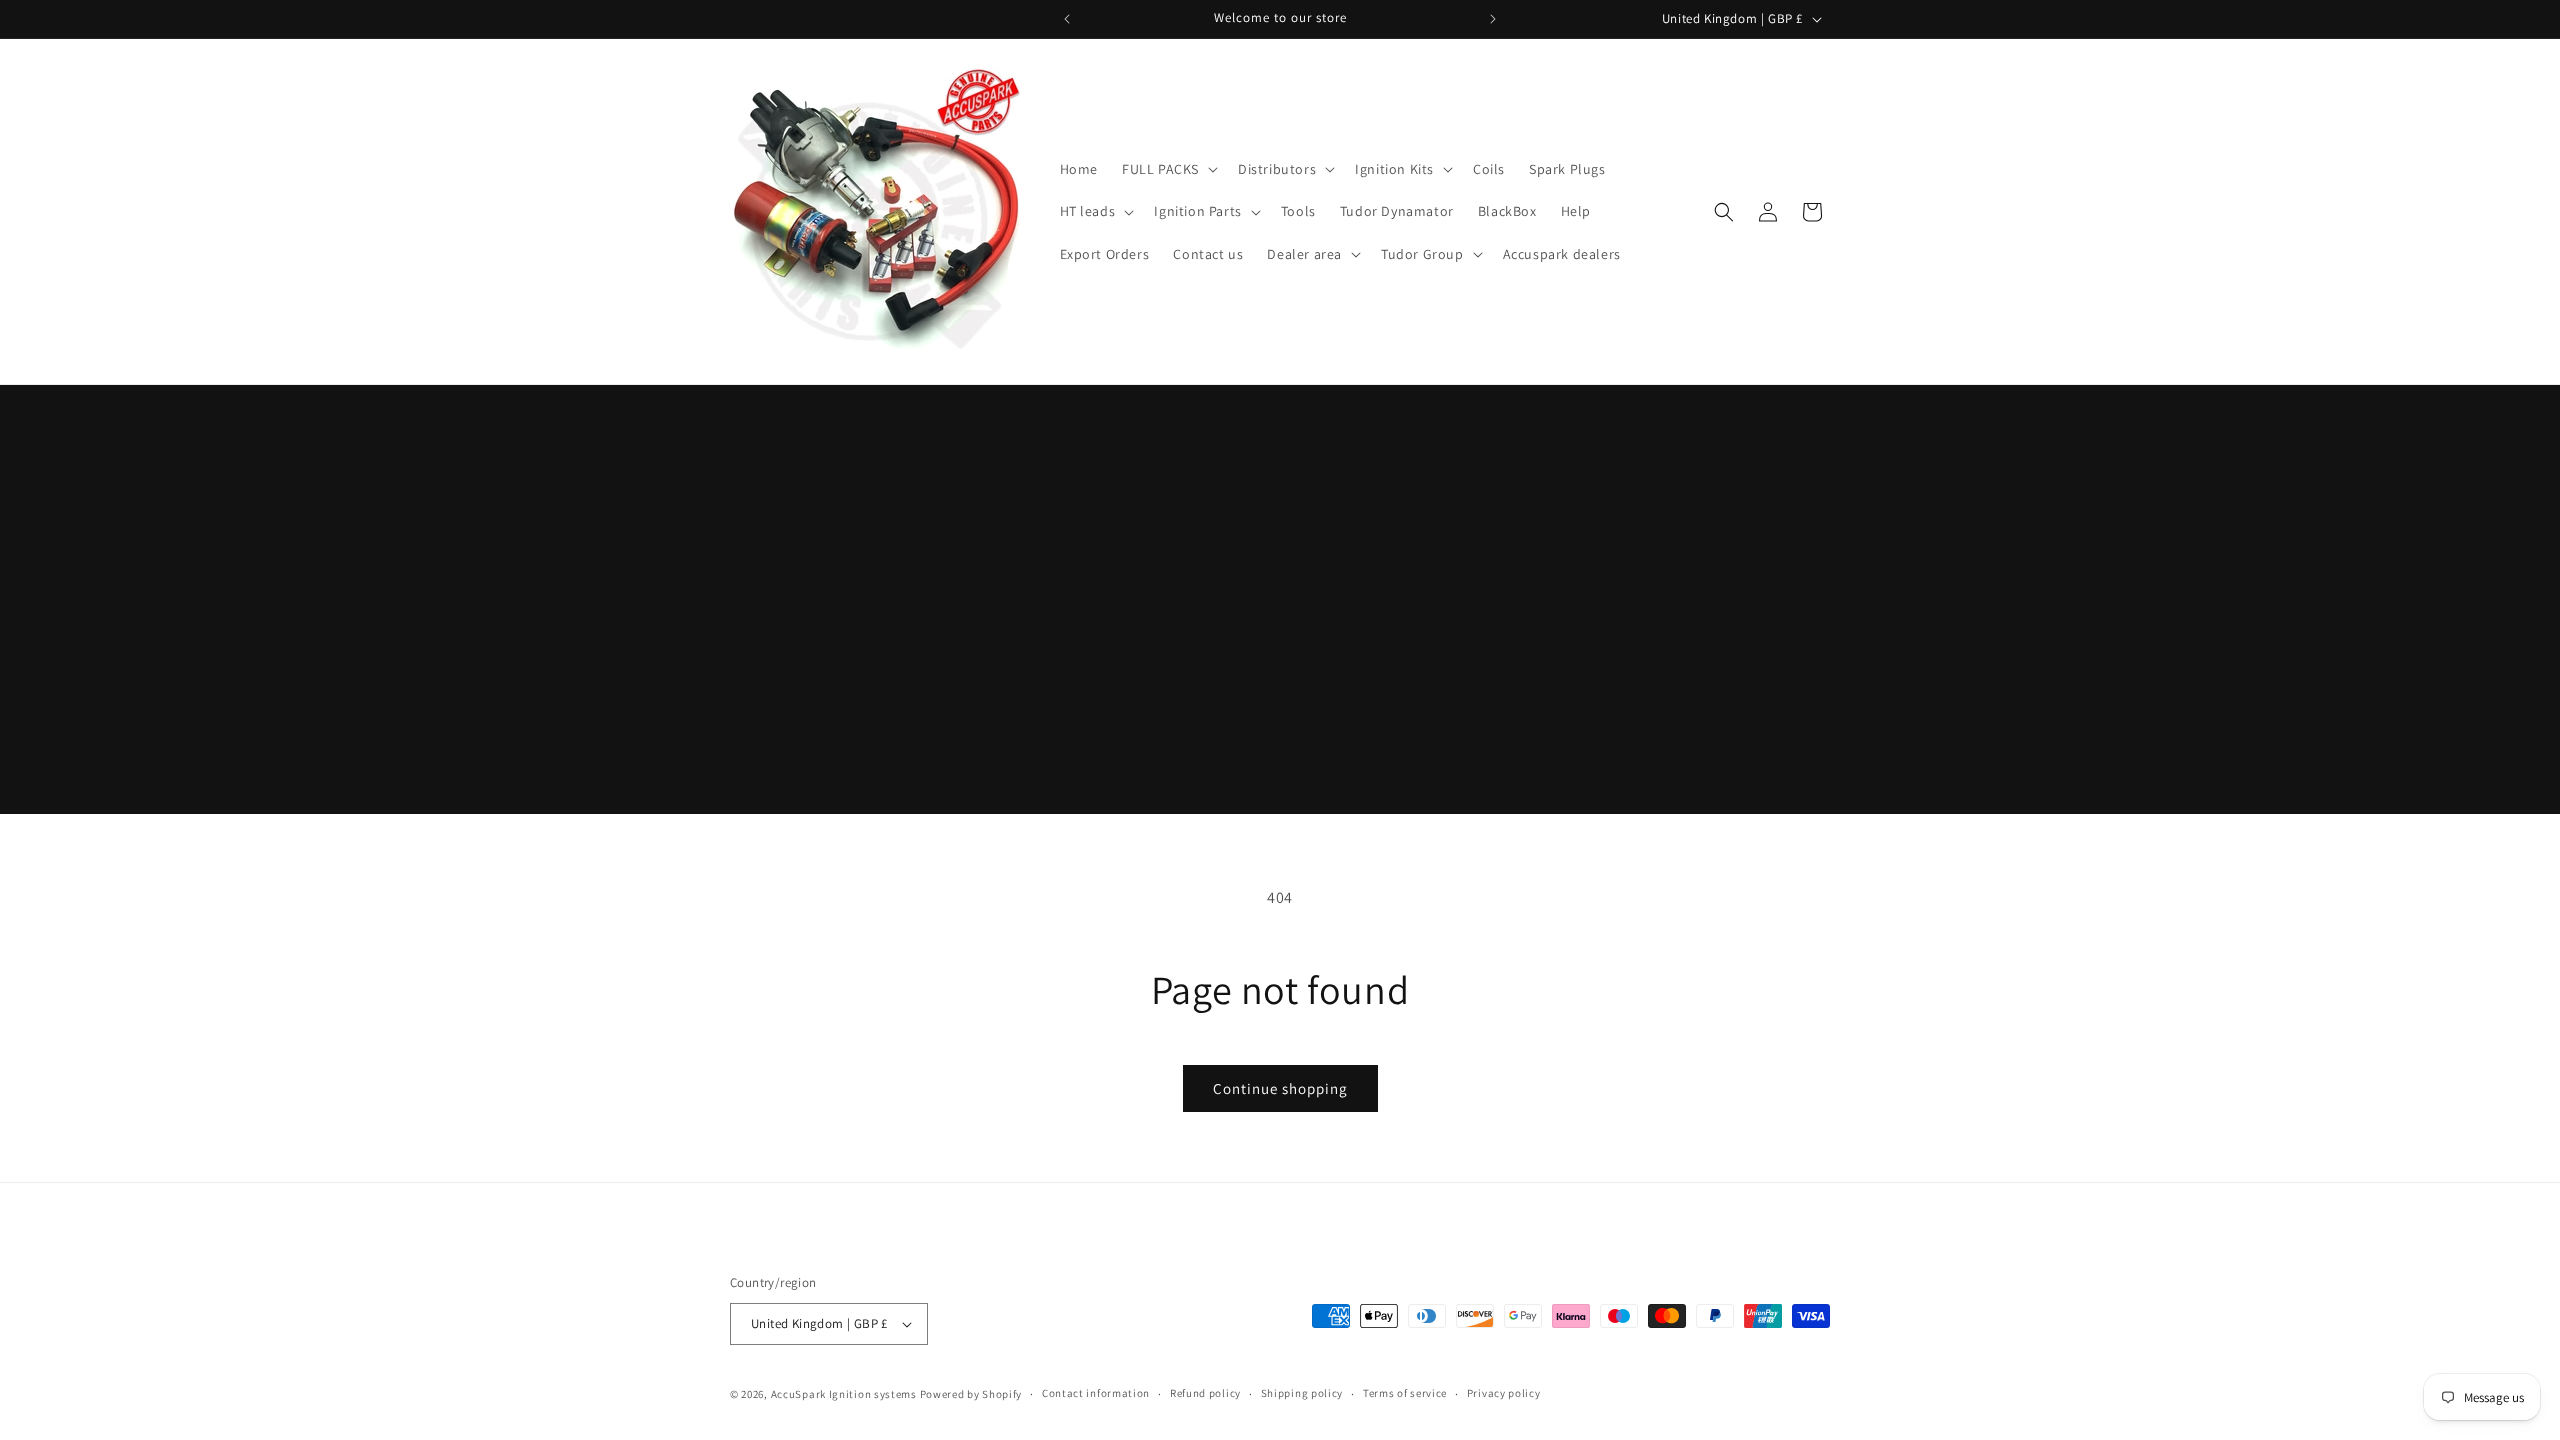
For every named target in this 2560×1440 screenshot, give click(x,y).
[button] (1168, 169)
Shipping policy (1302, 1393)
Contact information (1096, 1393)
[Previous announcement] (1067, 19)
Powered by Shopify (971, 1394)
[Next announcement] (1493, 19)
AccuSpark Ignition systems (845, 1394)
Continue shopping (1280, 1088)
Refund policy (1205, 1393)
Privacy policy (1504, 1393)
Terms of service (1405, 1393)
